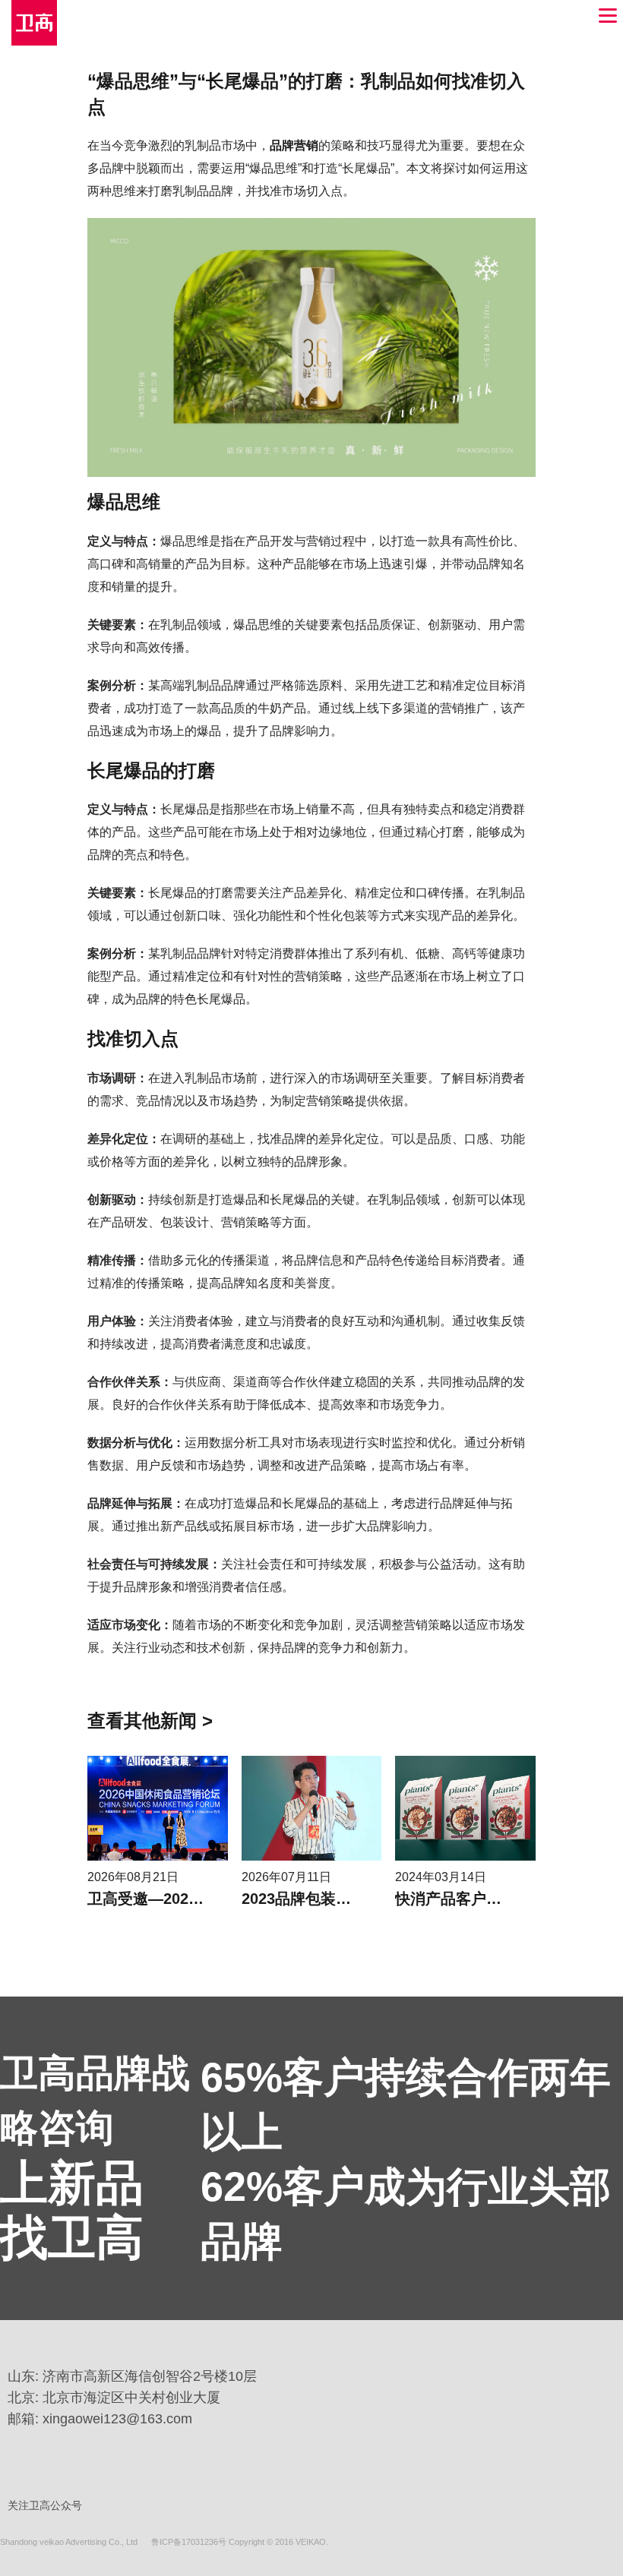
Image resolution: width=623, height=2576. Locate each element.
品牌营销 (294, 145)
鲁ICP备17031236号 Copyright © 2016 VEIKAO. (240, 2542)
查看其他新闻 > (150, 1720)
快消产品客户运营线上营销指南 (501, 1899)
